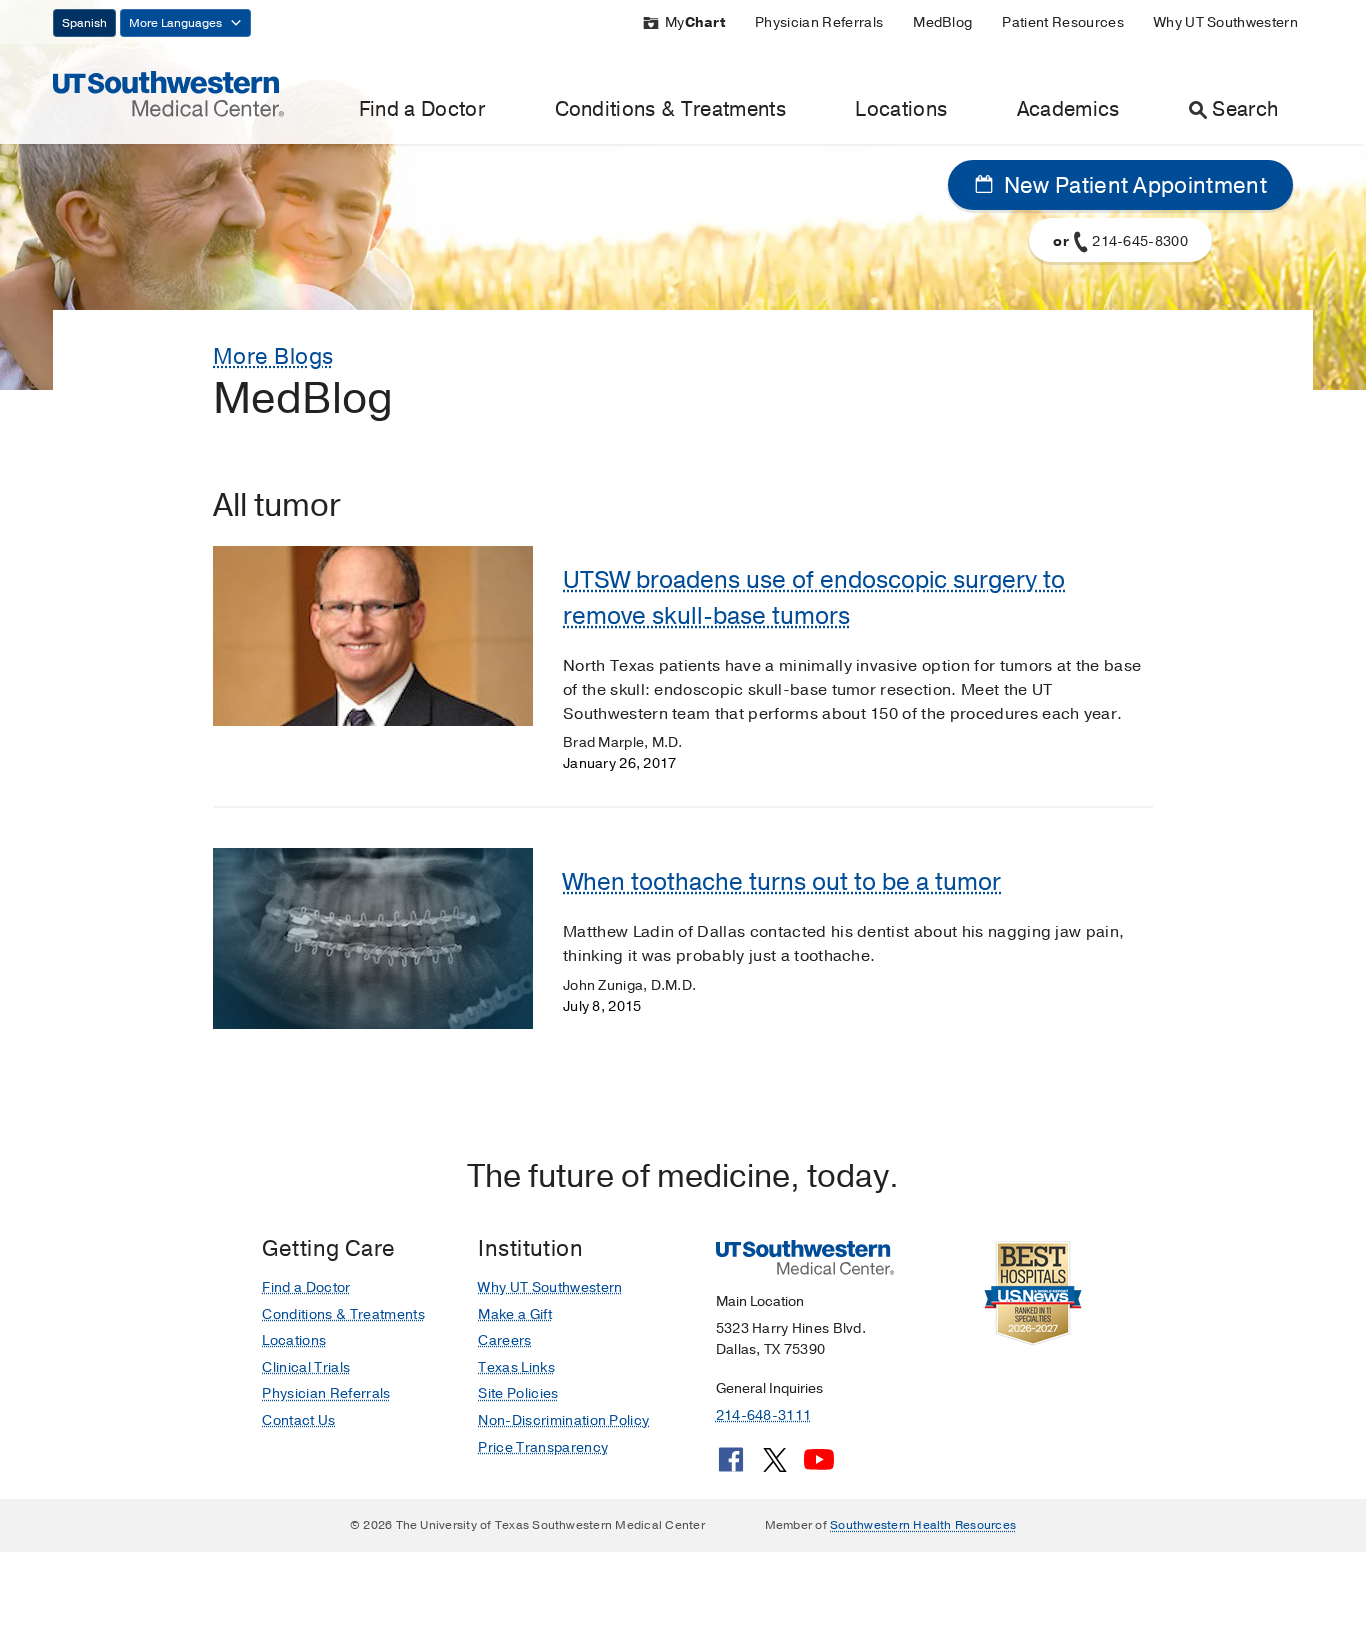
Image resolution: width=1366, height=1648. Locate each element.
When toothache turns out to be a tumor (782, 882)
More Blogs (273, 357)
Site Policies (518, 1393)
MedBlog (942, 22)
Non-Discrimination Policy (563, 1420)
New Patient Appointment (1132, 186)
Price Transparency (543, 1447)
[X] (775, 1467)
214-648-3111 (763, 1415)
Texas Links (516, 1367)
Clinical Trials (306, 1367)
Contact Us (298, 1420)
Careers (504, 1340)
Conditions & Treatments (670, 109)
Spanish (84, 23)
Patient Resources (1062, 22)
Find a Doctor (422, 109)
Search (1245, 109)
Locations (901, 109)
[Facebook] (731, 1467)
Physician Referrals (819, 22)
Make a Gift (515, 1314)
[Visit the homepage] (168, 93)
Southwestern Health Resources (923, 1525)
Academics (1068, 109)
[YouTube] (819, 1467)
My (695, 22)
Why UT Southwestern (1226, 22)
